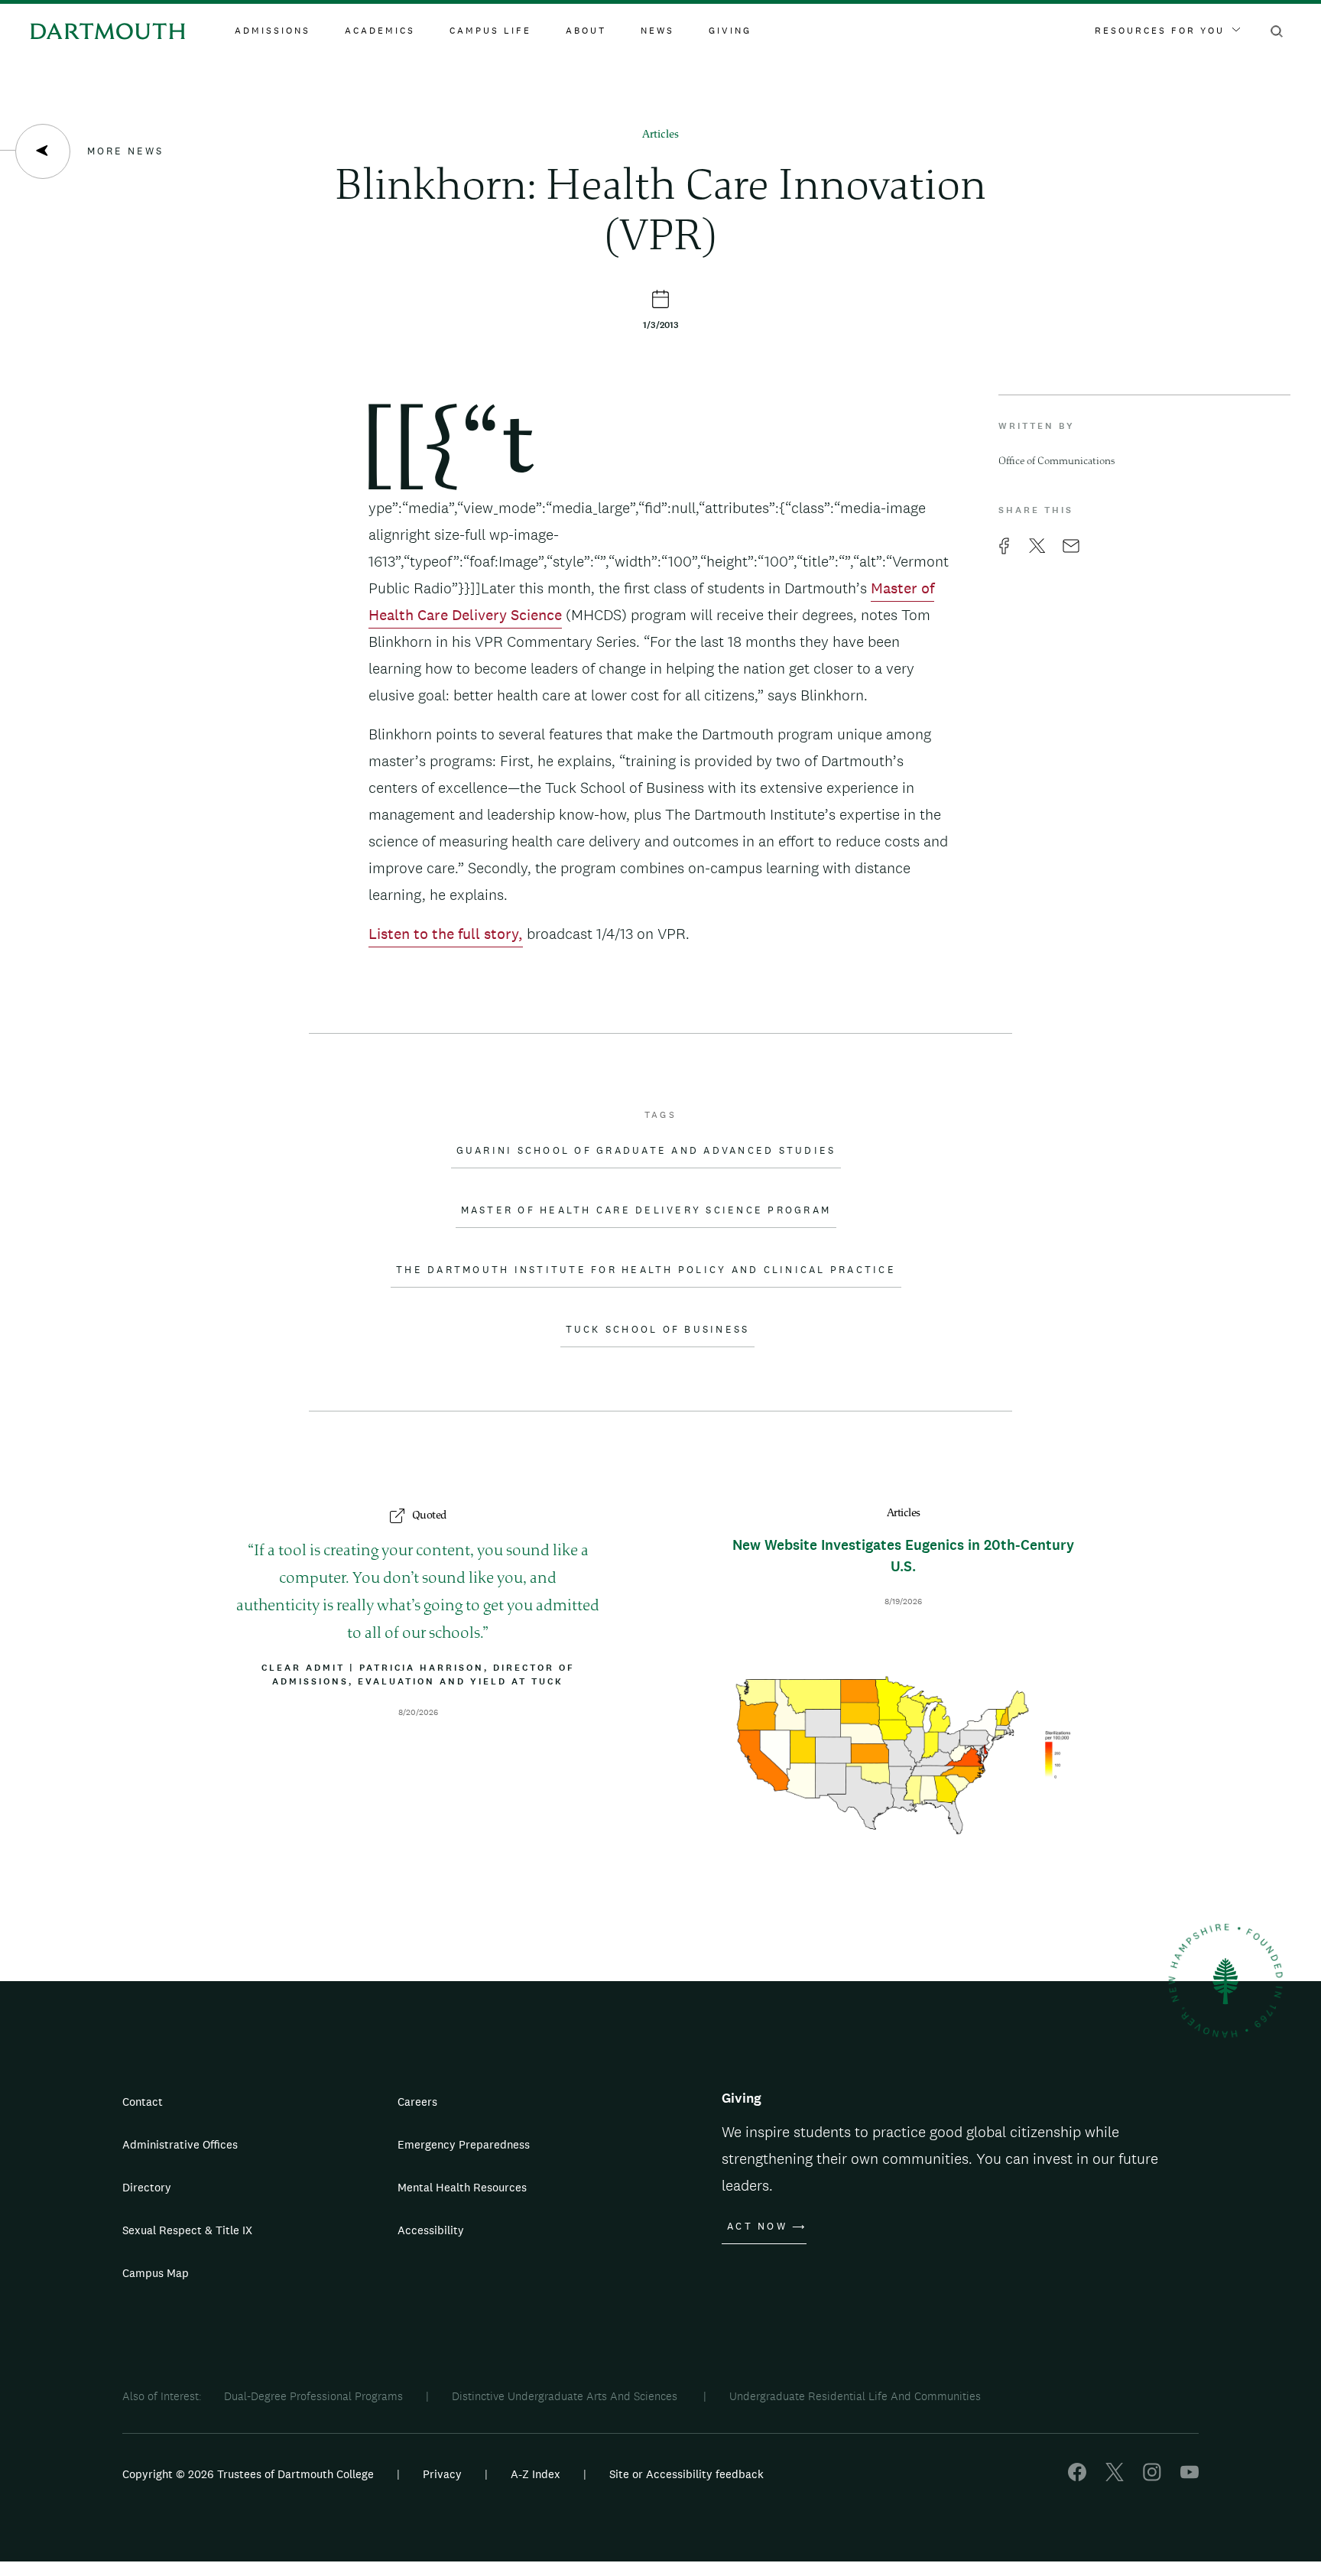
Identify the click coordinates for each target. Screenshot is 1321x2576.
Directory (147, 2187)
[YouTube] (1190, 2477)
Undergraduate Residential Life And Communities (855, 2396)
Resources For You (1160, 31)
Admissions (273, 31)
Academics (380, 31)
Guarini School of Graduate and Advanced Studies (646, 1151)
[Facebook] (1077, 2477)
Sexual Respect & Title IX (187, 2230)
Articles (660, 135)
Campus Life (490, 31)
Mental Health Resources (462, 2187)
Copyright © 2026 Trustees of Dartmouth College (248, 2474)
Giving (730, 31)
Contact (143, 2102)
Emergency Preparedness (464, 2144)
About (586, 31)
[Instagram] (1152, 2477)
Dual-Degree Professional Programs (313, 2396)
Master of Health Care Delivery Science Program (646, 1210)
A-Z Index (536, 2474)
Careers (417, 2102)
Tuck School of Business (658, 1330)
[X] (1115, 2477)
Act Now (757, 2227)
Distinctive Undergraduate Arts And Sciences (566, 2396)
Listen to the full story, (446, 934)
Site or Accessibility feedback (686, 2474)
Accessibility (431, 2230)
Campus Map (156, 2273)
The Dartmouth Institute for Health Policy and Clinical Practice (646, 1270)
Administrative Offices (180, 2144)
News (657, 31)
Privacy (442, 2474)
